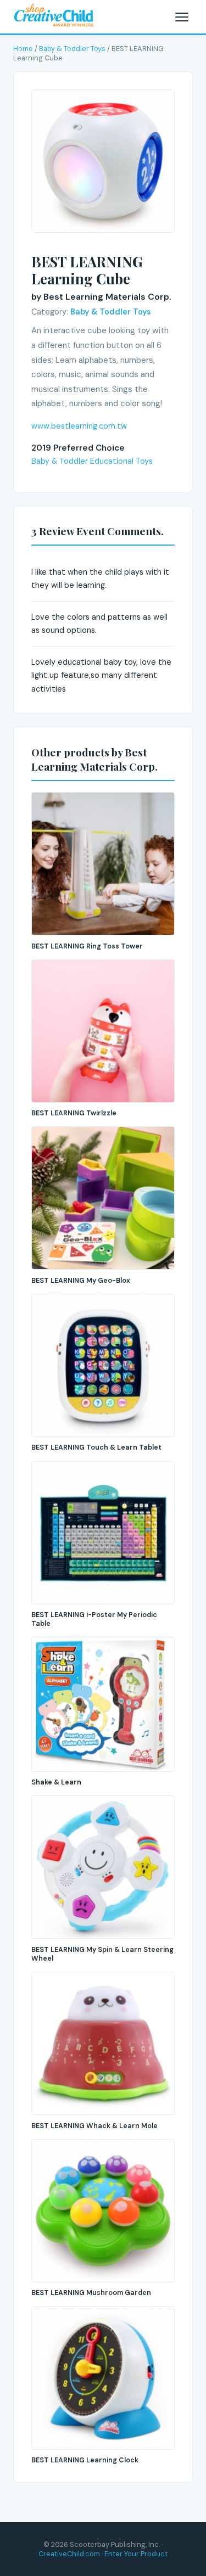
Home (23, 49)
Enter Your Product (136, 2554)
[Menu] (182, 17)
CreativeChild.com (69, 2554)
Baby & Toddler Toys (72, 49)
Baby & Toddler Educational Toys (92, 461)
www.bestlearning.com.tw (79, 426)
